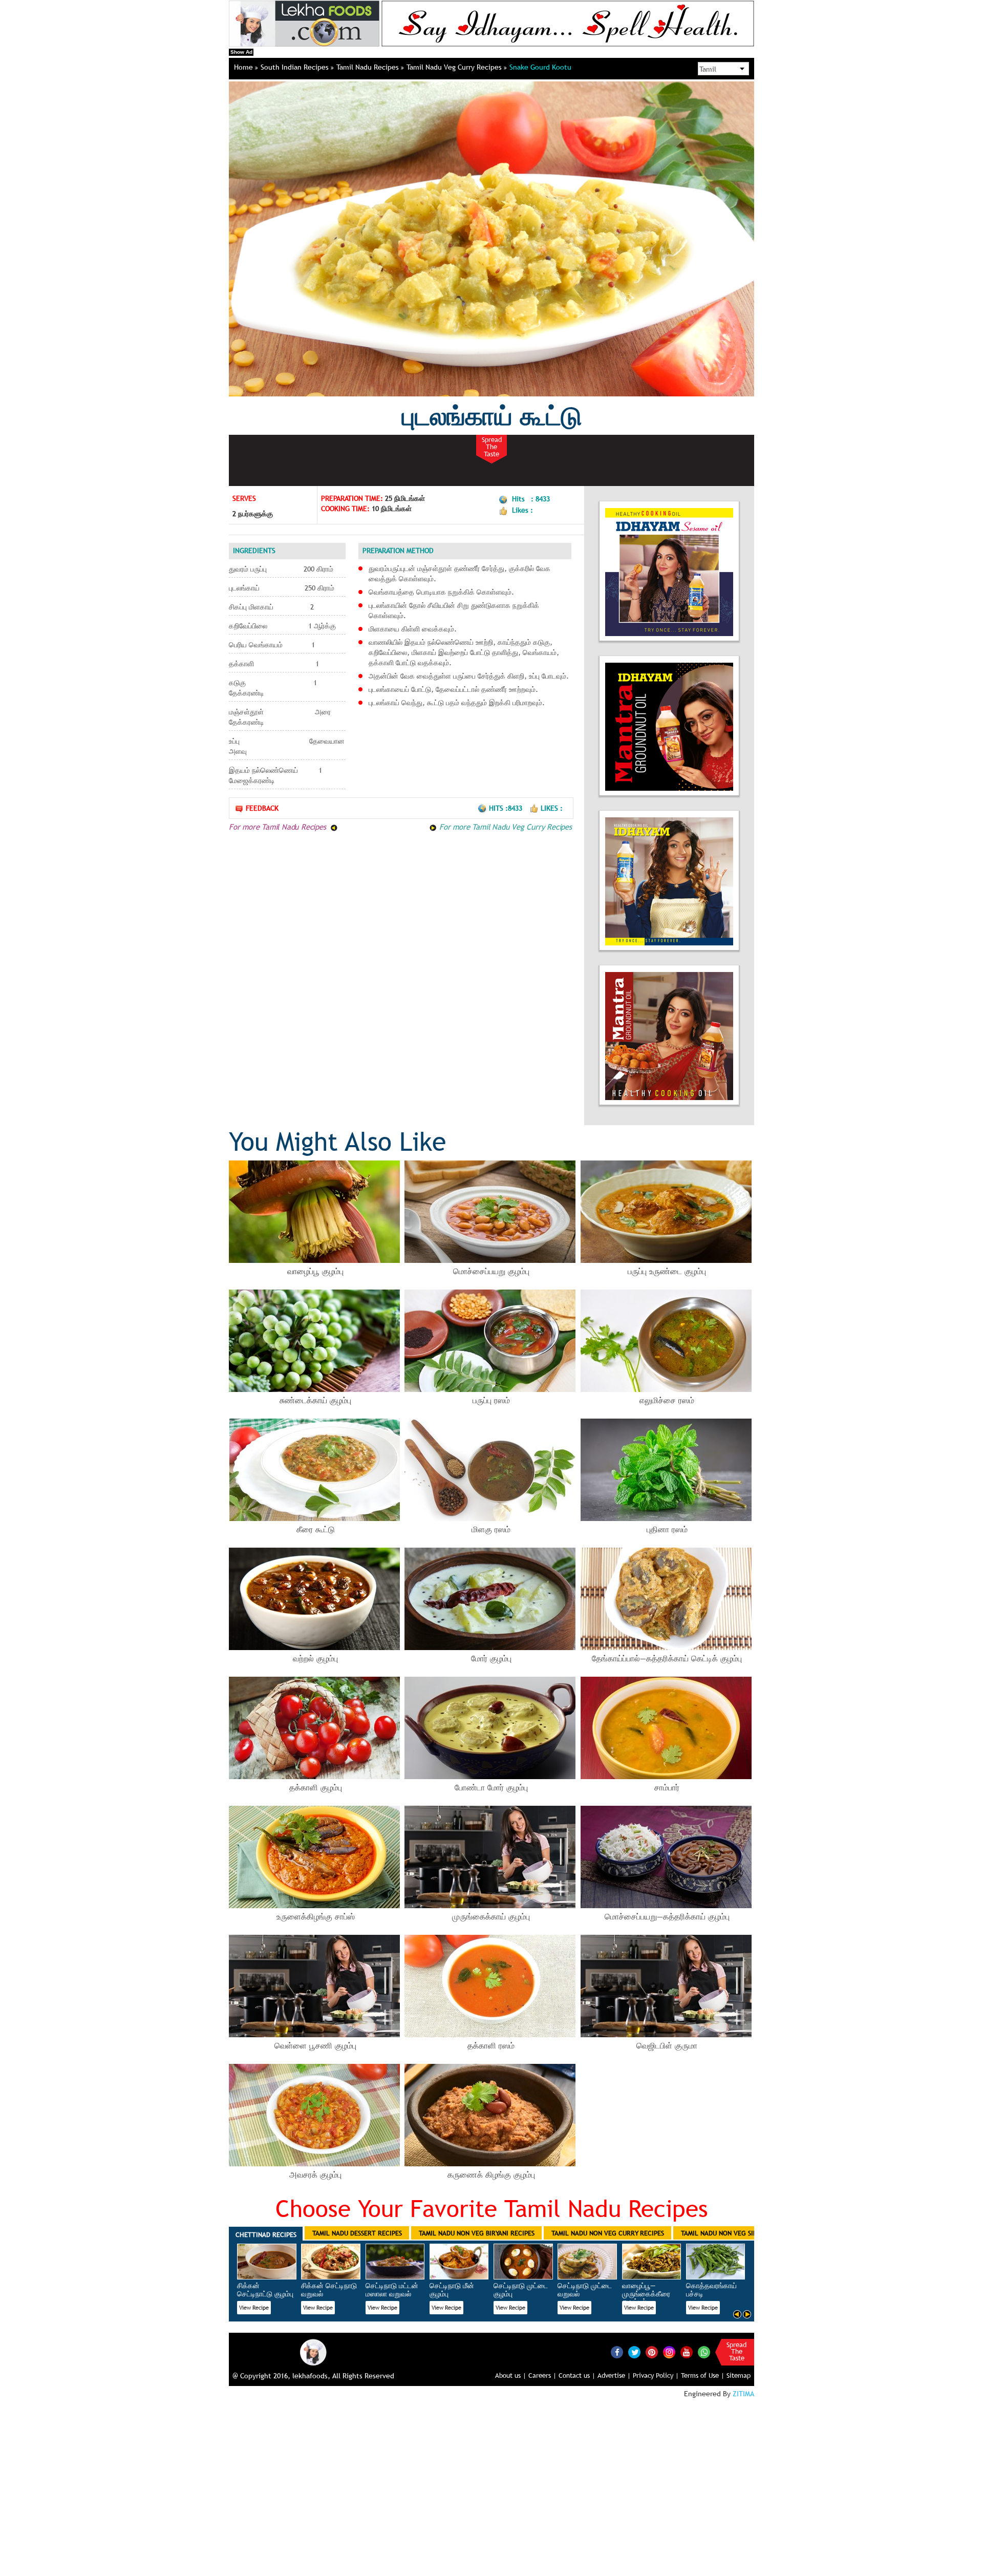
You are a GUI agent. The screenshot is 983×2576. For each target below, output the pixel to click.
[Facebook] (617, 2352)
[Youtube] (687, 2352)
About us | (511, 2375)
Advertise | (614, 2375)
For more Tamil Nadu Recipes (279, 827)
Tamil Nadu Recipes (369, 67)
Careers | (542, 2375)
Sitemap (739, 2375)
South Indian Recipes (296, 67)
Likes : (552, 808)
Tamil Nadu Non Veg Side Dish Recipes (742, 2233)
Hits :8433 (507, 808)
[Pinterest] (652, 2352)
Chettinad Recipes (266, 2234)
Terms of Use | (703, 2375)
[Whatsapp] (704, 2352)
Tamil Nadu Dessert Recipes (357, 2233)
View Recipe (254, 2308)
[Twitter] (634, 2352)
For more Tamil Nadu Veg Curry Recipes (504, 827)
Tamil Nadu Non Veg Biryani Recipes (477, 2233)
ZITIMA (743, 2394)
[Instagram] (669, 2352)
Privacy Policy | (656, 2375)
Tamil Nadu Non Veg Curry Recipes (608, 2233)
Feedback (262, 808)
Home (244, 67)
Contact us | (577, 2375)
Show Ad (241, 52)
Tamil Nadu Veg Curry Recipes (455, 67)
